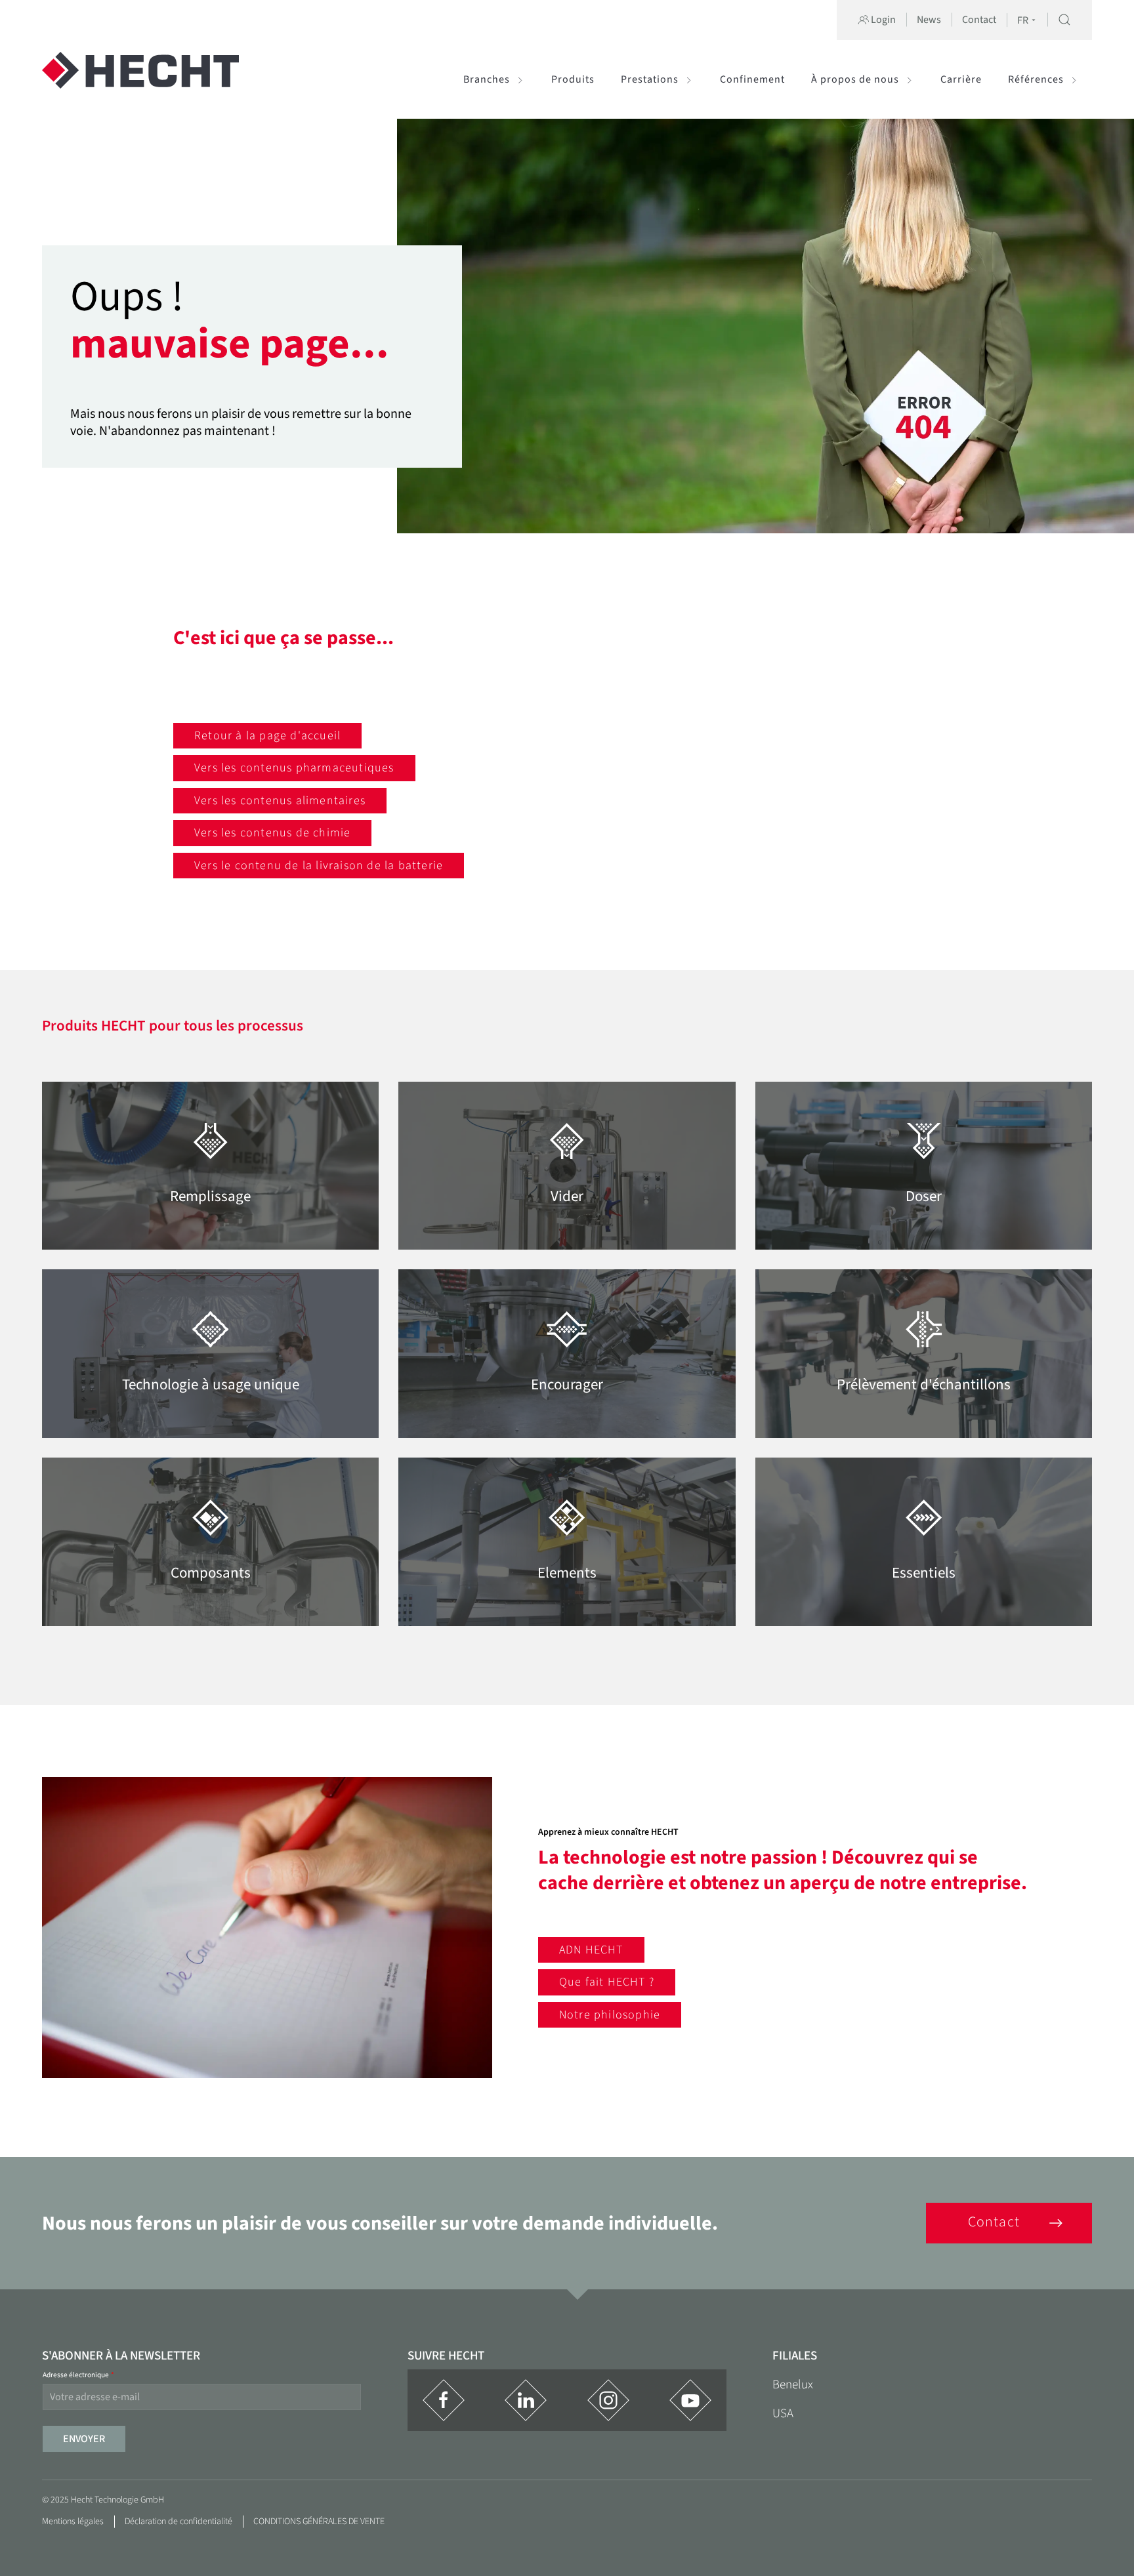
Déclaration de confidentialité (178, 2522)
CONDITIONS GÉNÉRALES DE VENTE (319, 2522)
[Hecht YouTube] (690, 2400)
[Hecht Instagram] (608, 2400)
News (929, 20)
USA (783, 2414)
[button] (1064, 20)
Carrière (961, 79)
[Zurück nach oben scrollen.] (1097, 2524)
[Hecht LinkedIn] (526, 2400)
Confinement (752, 79)
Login (882, 20)
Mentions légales (73, 2522)
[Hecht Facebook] (444, 2400)
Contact (979, 20)
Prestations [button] (650, 79)
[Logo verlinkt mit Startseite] (140, 79)
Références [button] (1036, 79)
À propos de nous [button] (855, 79)
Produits (573, 79)
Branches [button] (487, 79)
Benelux (793, 2385)
